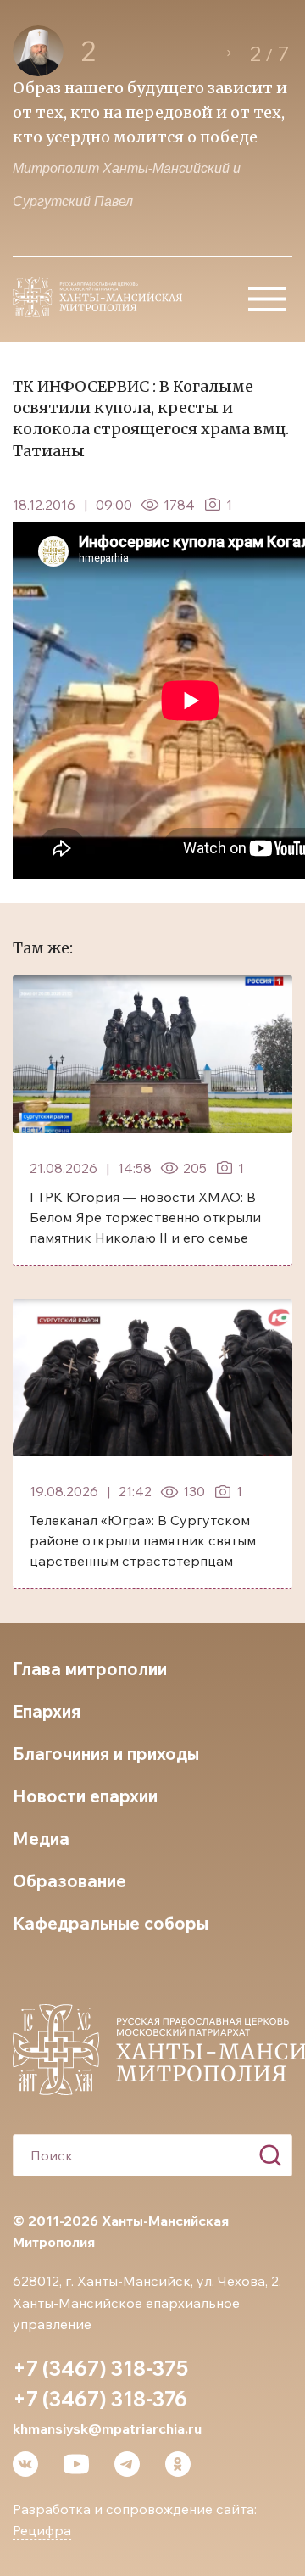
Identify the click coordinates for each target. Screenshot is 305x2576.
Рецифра (42, 2530)
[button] (172, 53)
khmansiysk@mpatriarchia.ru (107, 2428)
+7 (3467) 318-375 (100, 2368)
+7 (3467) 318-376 (100, 2399)
